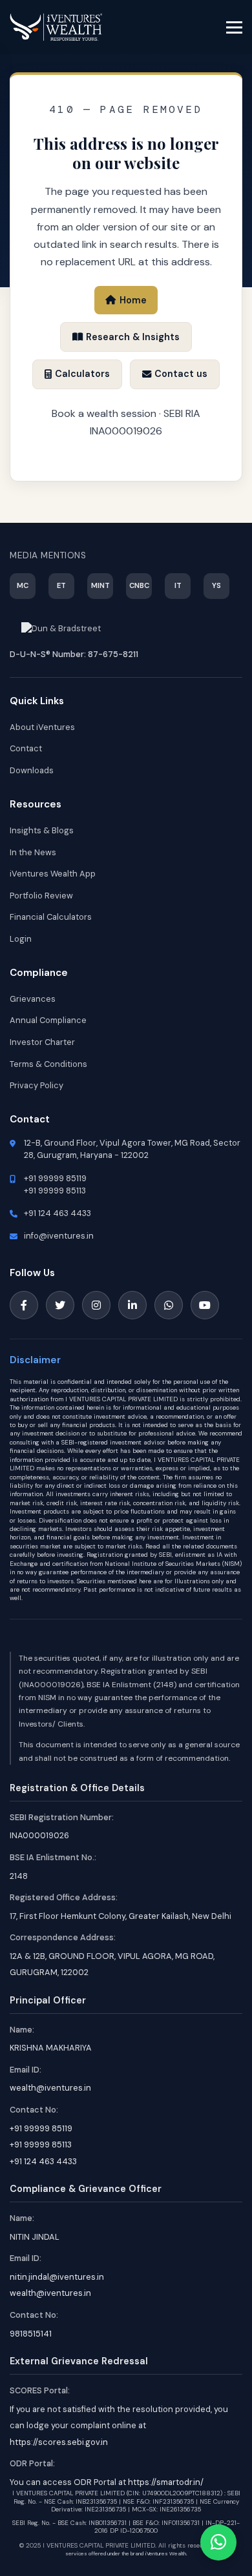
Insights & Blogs (42, 830)
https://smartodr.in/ (166, 2482)
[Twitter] (60, 1305)
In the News (33, 852)
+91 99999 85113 (55, 1191)
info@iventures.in (59, 1236)
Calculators (82, 374)
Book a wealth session (104, 413)
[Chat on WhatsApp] (218, 2542)
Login (21, 939)
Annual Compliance (48, 1020)
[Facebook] (24, 1305)
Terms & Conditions (48, 1064)
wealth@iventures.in (50, 2088)
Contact (26, 748)
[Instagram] (96, 1305)
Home (133, 300)
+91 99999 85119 (55, 1178)
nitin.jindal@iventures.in (57, 2277)
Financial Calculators (51, 917)
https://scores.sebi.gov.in (59, 2442)
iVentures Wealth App (53, 874)
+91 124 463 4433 (58, 1213)
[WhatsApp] (169, 1305)
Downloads (32, 770)
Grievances (33, 999)
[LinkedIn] (132, 1305)
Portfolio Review (41, 896)
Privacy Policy (37, 1085)
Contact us (181, 374)
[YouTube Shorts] (205, 1305)
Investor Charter (42, 1042)
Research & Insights (133, 337)
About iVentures (42, 727)
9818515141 (31, 2334)
